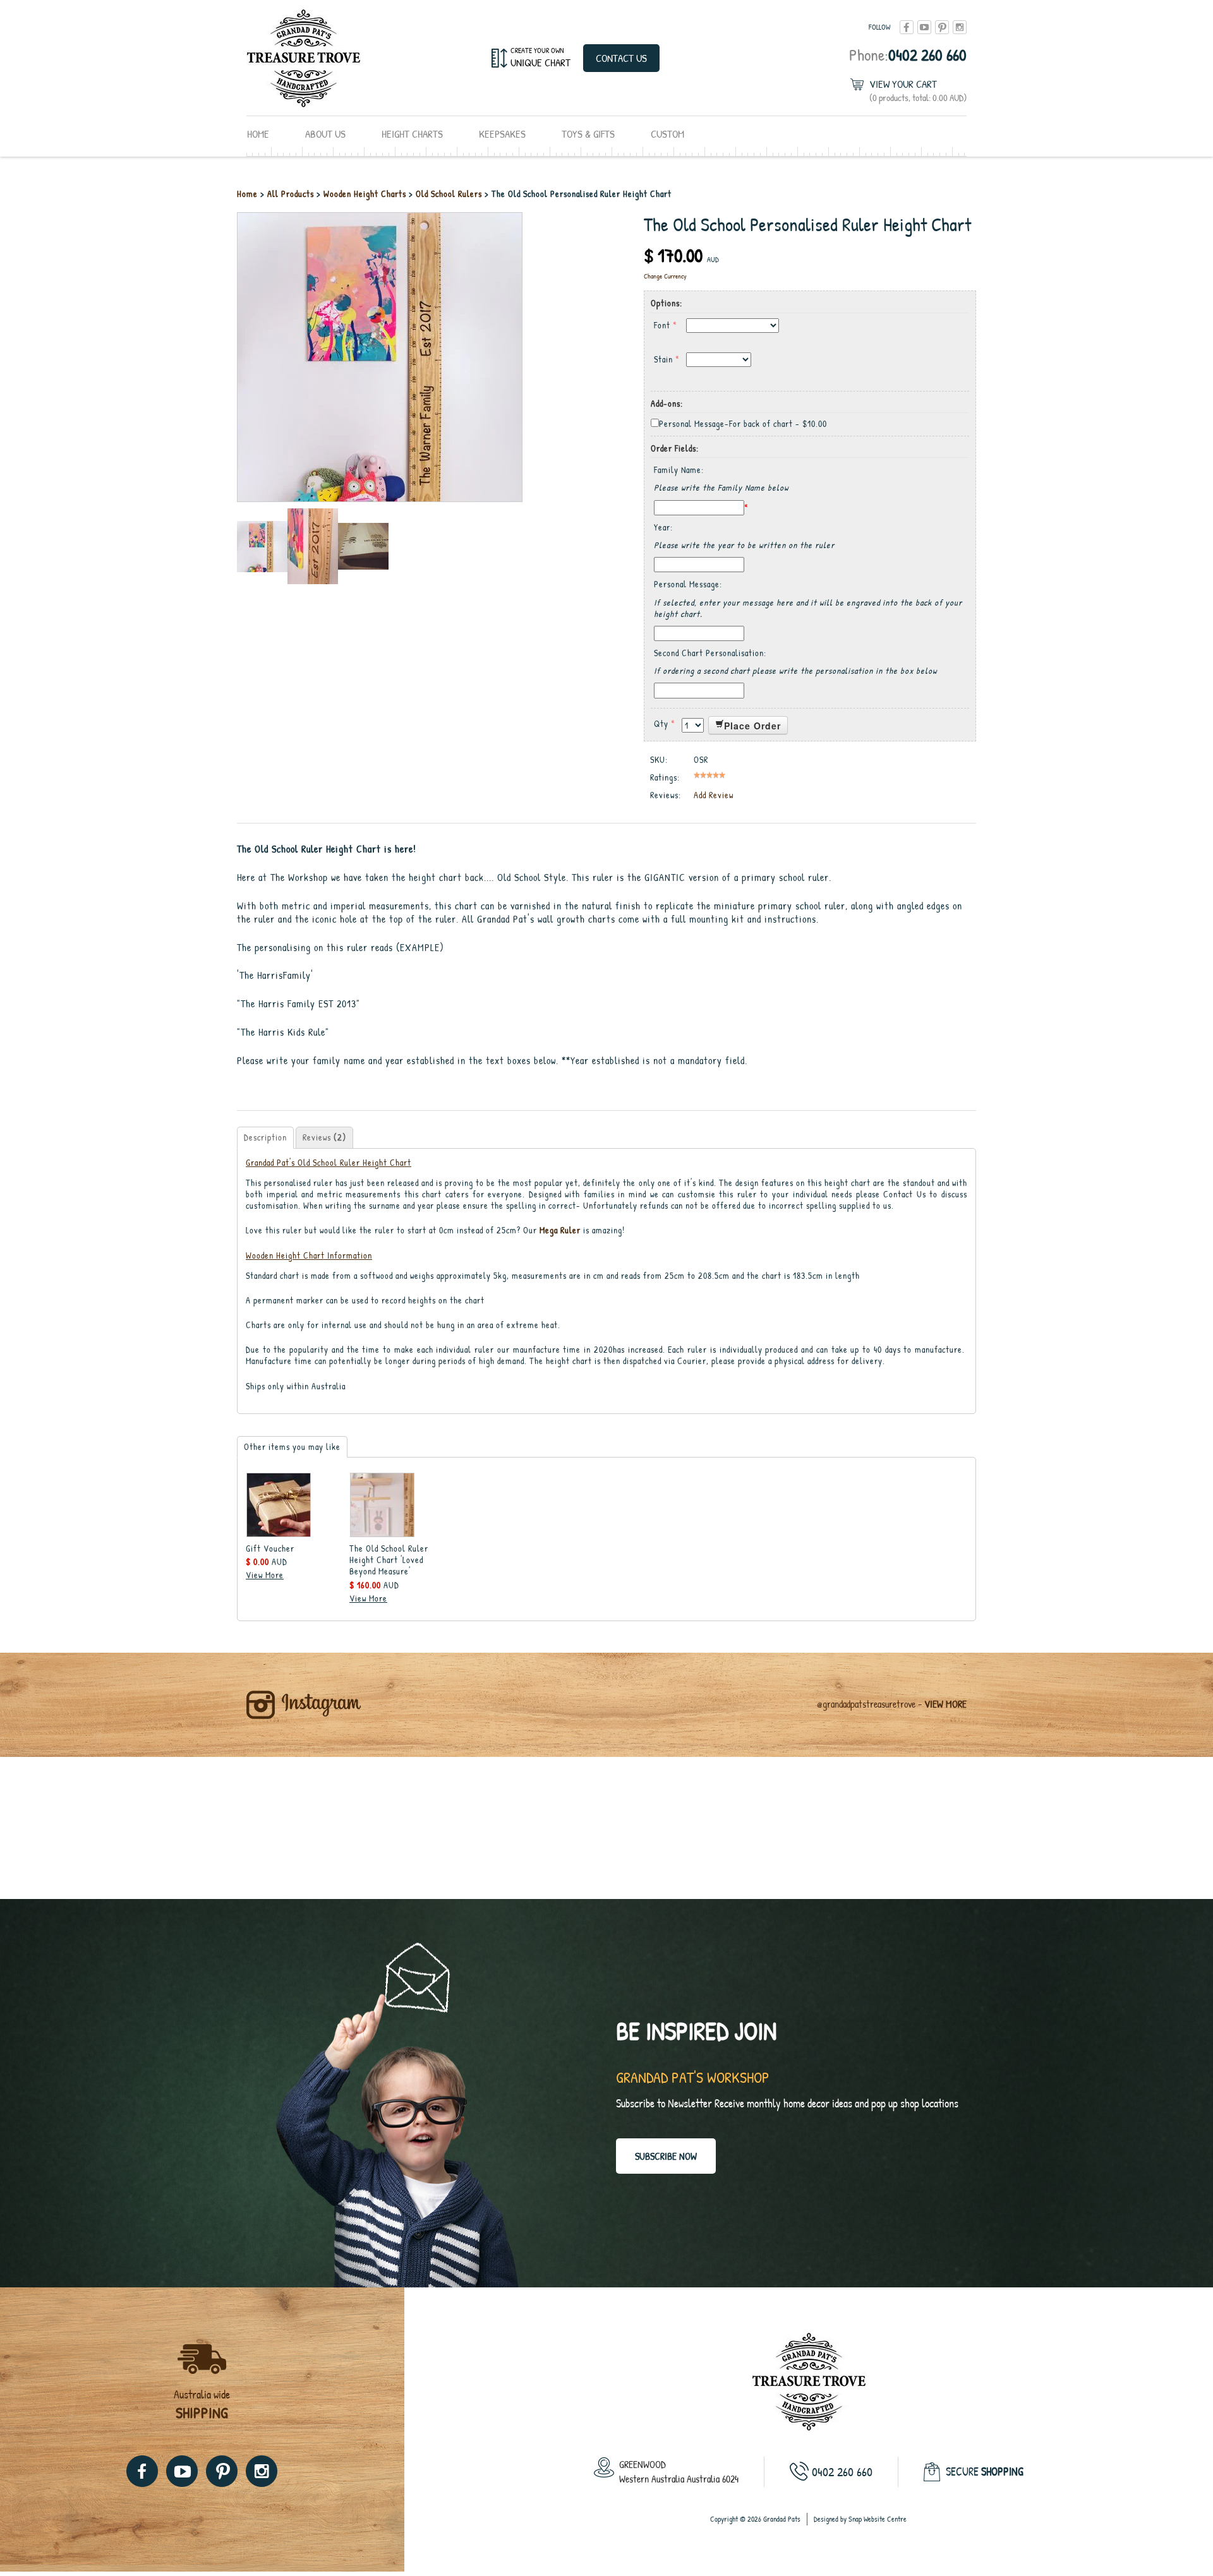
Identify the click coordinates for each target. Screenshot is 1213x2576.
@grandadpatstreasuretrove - (892, 1704)
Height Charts (412, 134)
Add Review (714, 795)
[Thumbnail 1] (262, 545)
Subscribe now (666, 2156)
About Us (325, 134)
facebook (907, 27)
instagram (960, 27)
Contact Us (621, 58)
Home (258, 134)
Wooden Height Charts (366, 194)
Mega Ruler (560, 1230)
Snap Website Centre (878, 2519)
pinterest (942, 27)
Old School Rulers (449, 194)
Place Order (752, 726)
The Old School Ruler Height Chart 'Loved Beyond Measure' (389, 1560)
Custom (667, 134)
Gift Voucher (270, 1548)
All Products (292, 194)
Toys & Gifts (588, 134)
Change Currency (665, 276)
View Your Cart (918, 91)
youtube (924, 27)
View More (265, 1575)
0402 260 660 (908, 55)
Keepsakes (502, 134)
